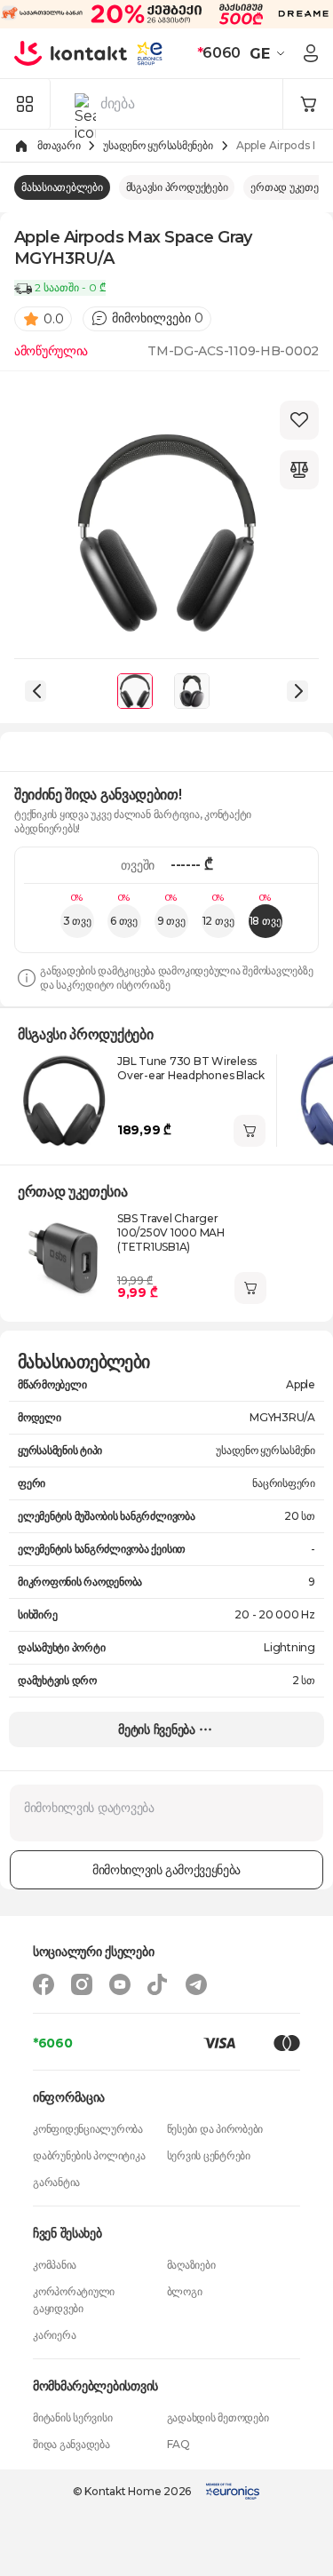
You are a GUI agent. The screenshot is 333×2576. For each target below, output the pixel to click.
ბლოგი (185, 2291)
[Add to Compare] (299, 470)
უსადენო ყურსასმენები (158, 145)
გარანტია (56, 2182)
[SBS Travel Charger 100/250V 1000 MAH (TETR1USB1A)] (64, 1258)
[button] (270, 53)
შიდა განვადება (71, 2444)
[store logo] (71, 53)
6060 (219, 53)
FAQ (178, 2444)
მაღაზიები (191, 2265)
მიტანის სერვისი (72, 2417)
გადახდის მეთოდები (218, 2417)
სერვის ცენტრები (209, 2155)
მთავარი (59, 145)
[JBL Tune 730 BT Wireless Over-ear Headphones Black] (64, 1101)
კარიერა (54, 2335)
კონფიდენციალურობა (88, 2129)
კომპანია (55, 2265)
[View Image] (135, 691)
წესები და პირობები (215, 2129)
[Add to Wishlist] (299, 420)
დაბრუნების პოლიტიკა (89, 2155)
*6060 (53, 2043)
